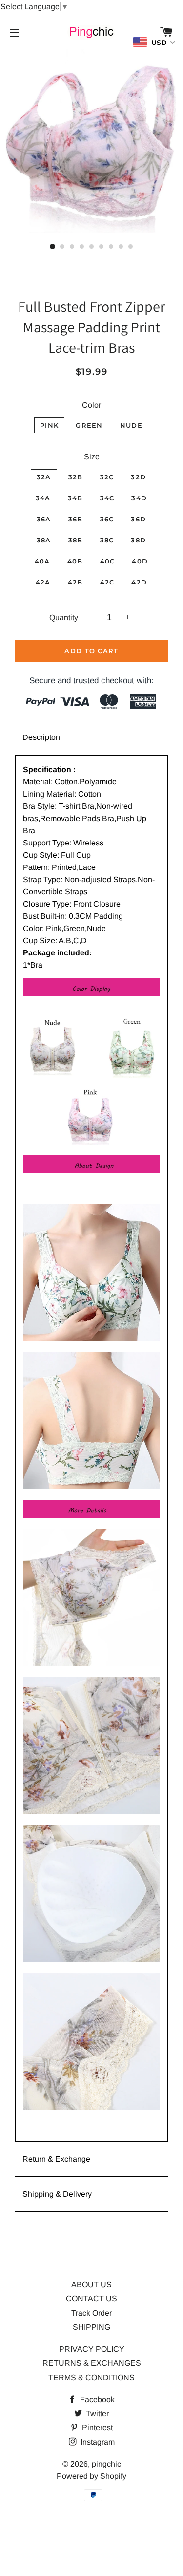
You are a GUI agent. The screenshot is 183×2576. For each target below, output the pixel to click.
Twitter (96, 2414)
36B (76, 519)
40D (140, 561)
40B (75, 561)
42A (43, 582)
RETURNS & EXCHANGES (92, 2363)
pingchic (106, 2464)
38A (44, 540)
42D (139, 582)
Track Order (91, 2313)
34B (75, 498)
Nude (131, 425)
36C (107, 519)
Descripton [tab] (41, 737)
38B (76, 540)
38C (107, 540)
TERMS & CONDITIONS (91, 2377)
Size (92, 457)
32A (44, 477)
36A (44, 519)
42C (107, 582)
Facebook (96, 2399)
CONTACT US (91, 2299)
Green (89, 425)
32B (76, 477)
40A (42, 561)
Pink (49, 425)
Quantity (64, 617)
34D (139, 498)
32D (138, 477)
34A (43, 498)
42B (75, 582)
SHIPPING (91, 2327)
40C (108, 561)
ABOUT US (91, 2284)
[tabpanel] (91, 1448)
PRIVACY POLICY (92, 2349)
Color (91, 405)
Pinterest (96, 2428)
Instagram (97, 2442)
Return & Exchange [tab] (56, 2159)
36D (138, 519)
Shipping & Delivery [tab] (57, 2194)
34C (107, 498)
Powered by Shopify (91, 2476)
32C (107, 477)
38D (138, 540)
